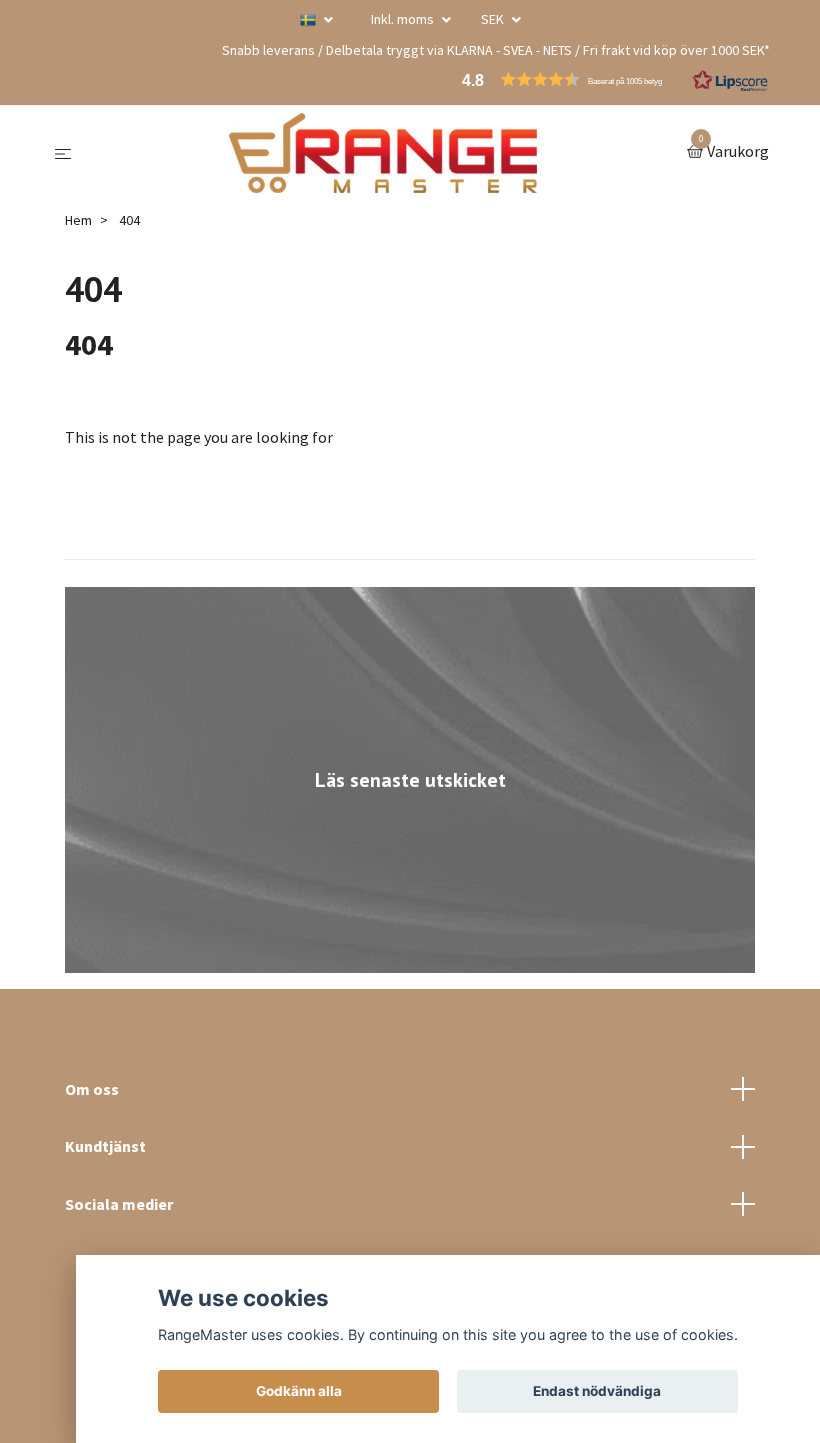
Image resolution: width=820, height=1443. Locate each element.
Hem (78, 220)
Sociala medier (119, 1204)
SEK (494, 19)
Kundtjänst (105, 1146)
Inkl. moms (404, 19)
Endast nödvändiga (597, 1391)
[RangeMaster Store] (383, 153)
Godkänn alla (299, 1391)
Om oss (92, 1089)
